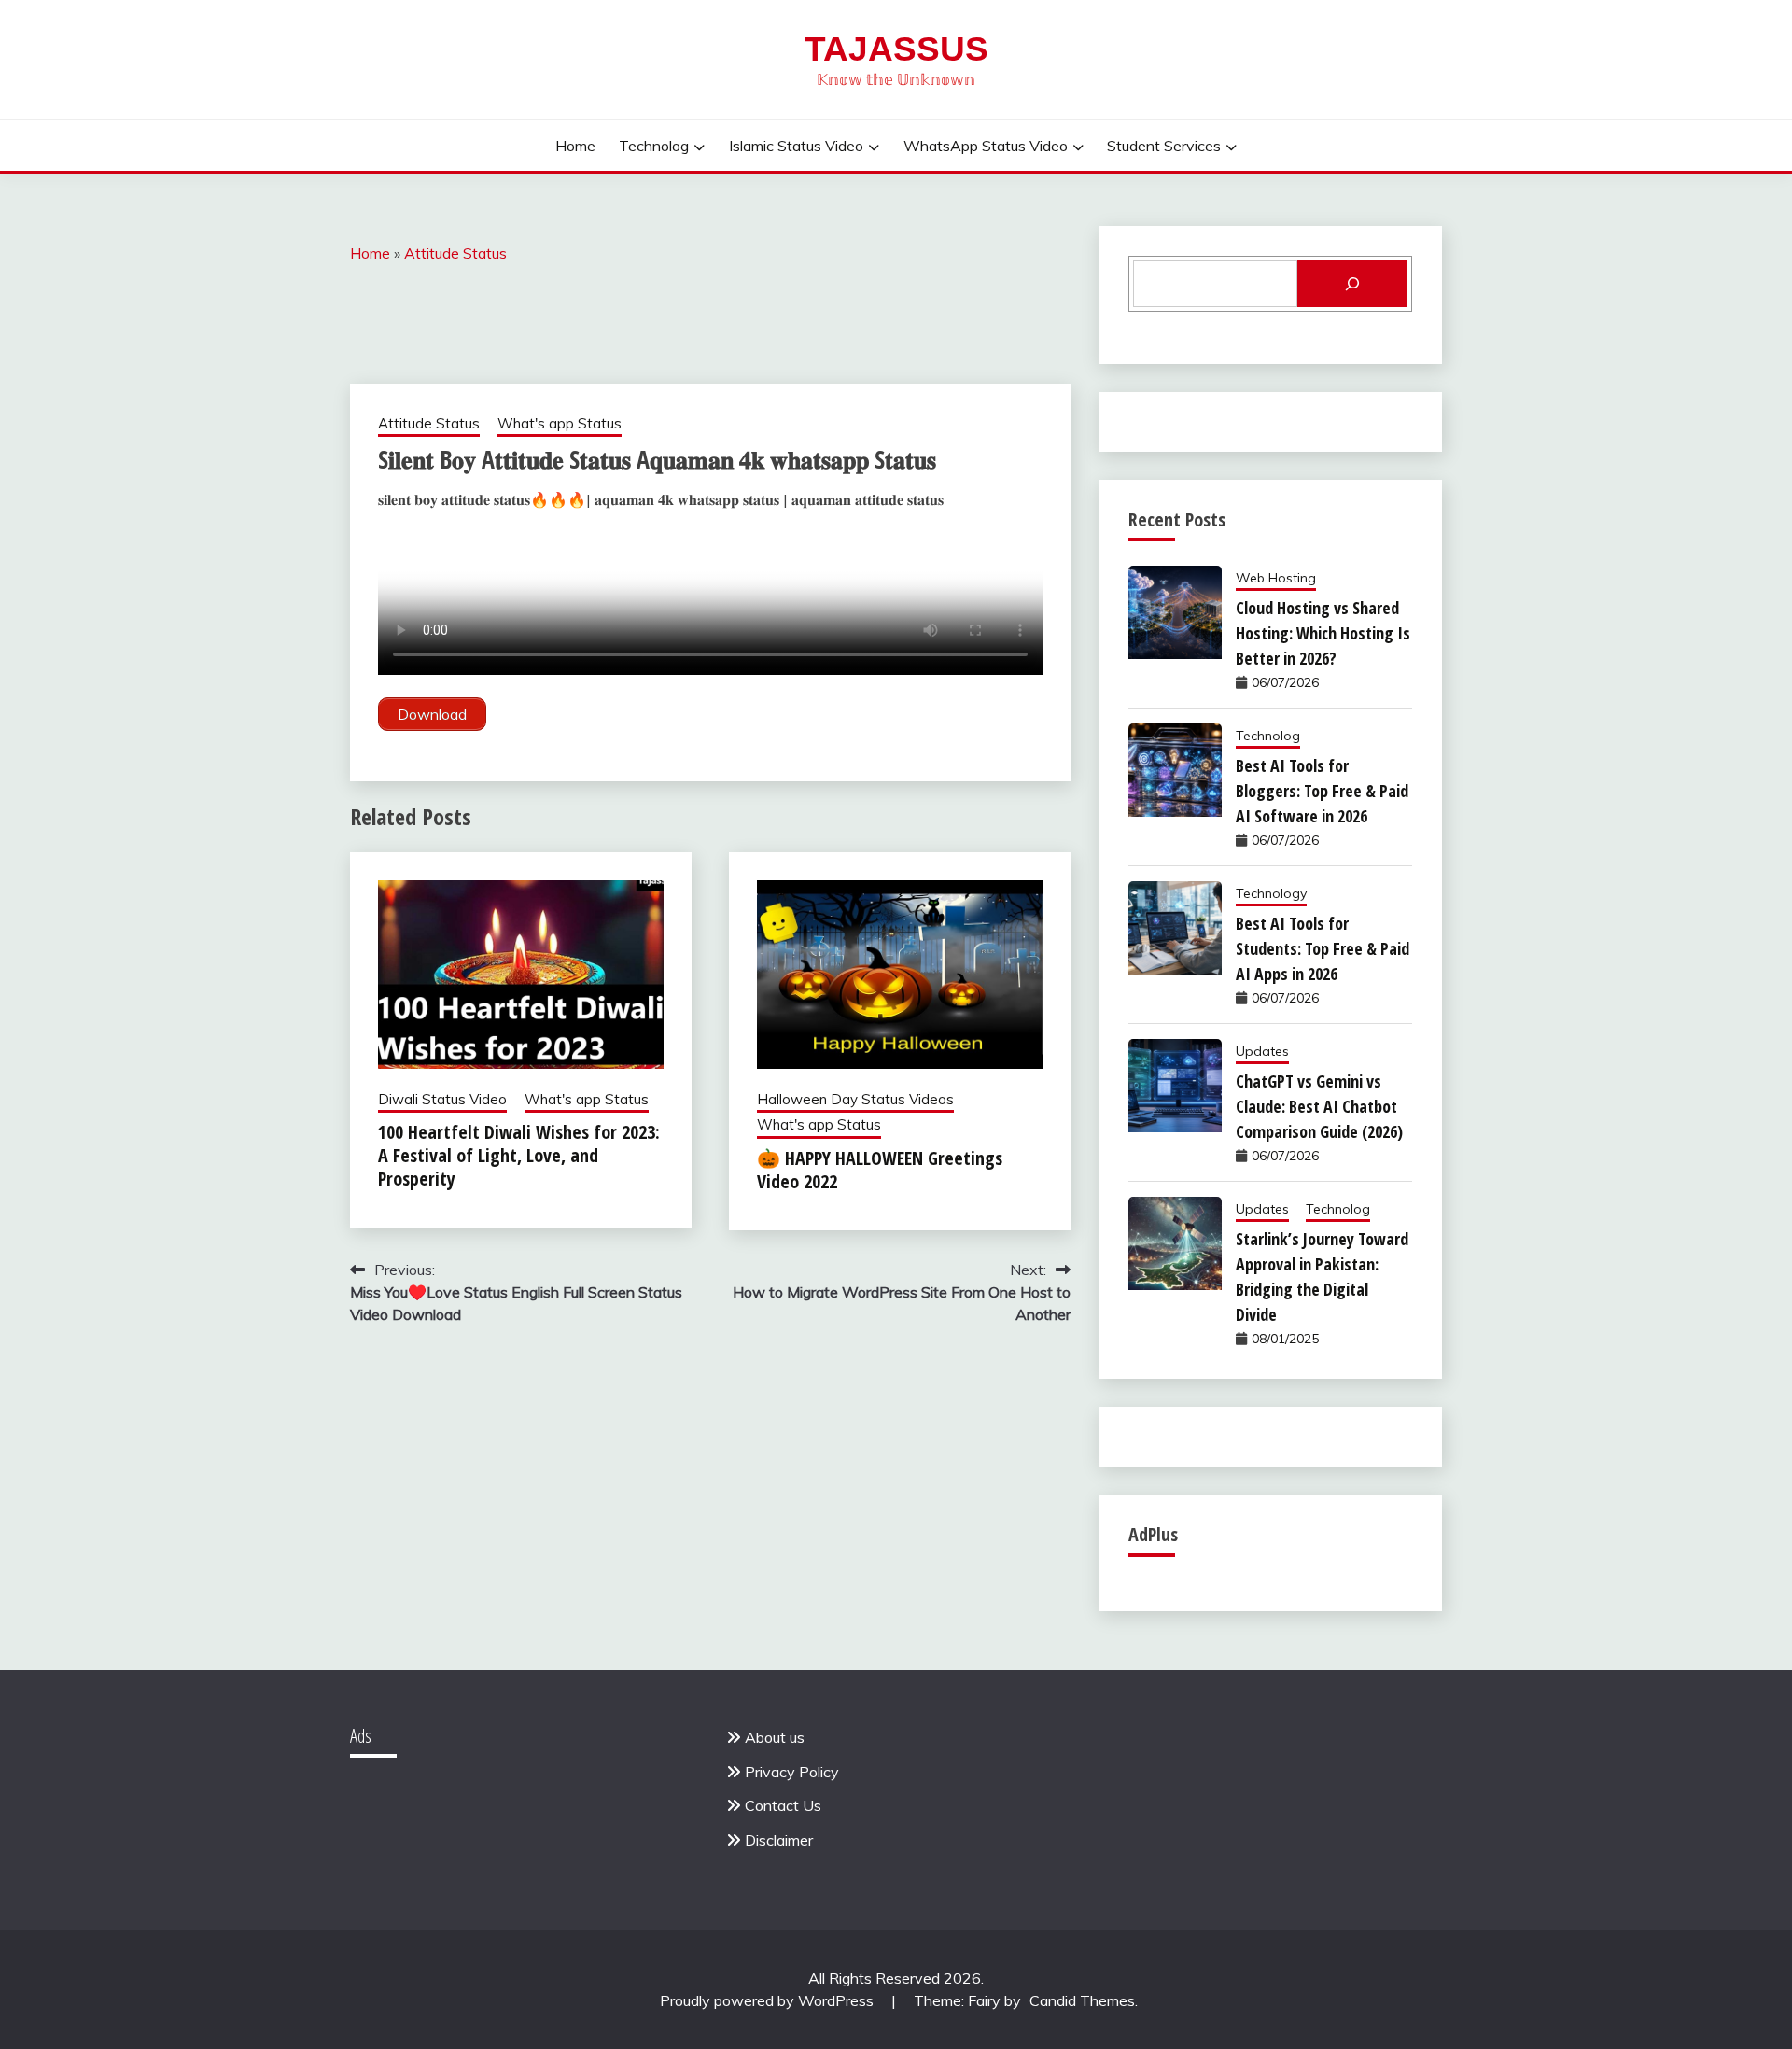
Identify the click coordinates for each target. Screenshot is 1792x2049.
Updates (1262, 1051)
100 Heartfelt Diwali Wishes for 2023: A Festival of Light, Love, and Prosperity (519, 1155)
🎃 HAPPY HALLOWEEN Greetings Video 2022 (880, 1170)
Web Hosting (1276, 578)
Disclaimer (779, 1840)
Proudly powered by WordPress (769, 2000)
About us (775, 1737)
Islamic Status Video (796, 146)
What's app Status (560, 423)
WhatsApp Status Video (986, 146)
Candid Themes (1082, 2000)
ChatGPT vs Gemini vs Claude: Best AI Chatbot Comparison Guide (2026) (1319, 1106)
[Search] (1352, 284)
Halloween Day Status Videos (855, 1099)
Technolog (654, 146)
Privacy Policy (792, 1772)
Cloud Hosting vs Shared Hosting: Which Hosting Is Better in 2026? (1323, 633)
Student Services (1164, 146)
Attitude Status (455, 253)
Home (575, 146)
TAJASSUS (896, 49)
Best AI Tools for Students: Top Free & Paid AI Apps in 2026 (1323, 948)
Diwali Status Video (442, 1099)
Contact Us (783, 1805)
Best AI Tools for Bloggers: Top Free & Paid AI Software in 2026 (1322, 791)
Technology (1271, 893)
